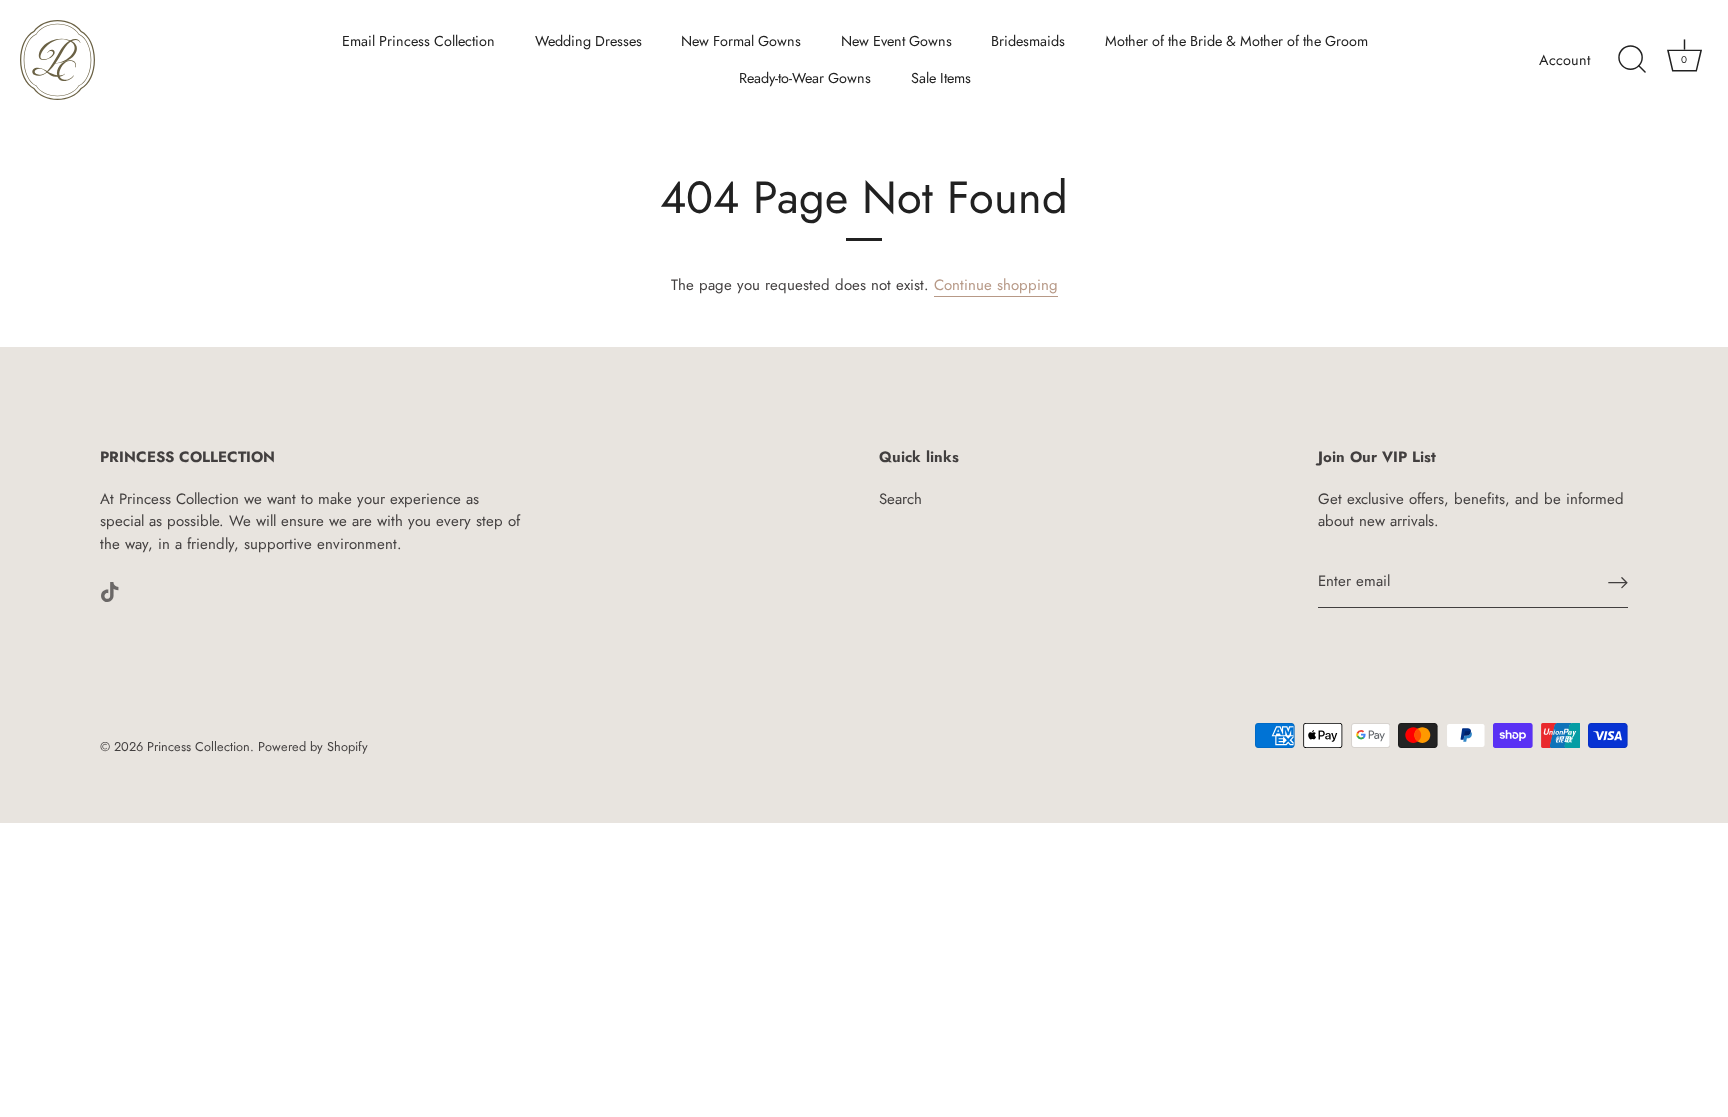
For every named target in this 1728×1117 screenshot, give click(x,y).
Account (1564, 60)
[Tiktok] (110, 590)
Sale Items (941, 78)
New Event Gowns (896, 41)
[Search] (1632, 60)
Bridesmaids (1028, 41)
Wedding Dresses (588, 41)
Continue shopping (996, 285)
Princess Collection (198, 746)
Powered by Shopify (313, 746)
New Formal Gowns (741, 41)
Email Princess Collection (418, 41)
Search (900, 499)
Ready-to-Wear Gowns (805, 78)
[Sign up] (1618, 582)
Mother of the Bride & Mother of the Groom (1236, 41)
